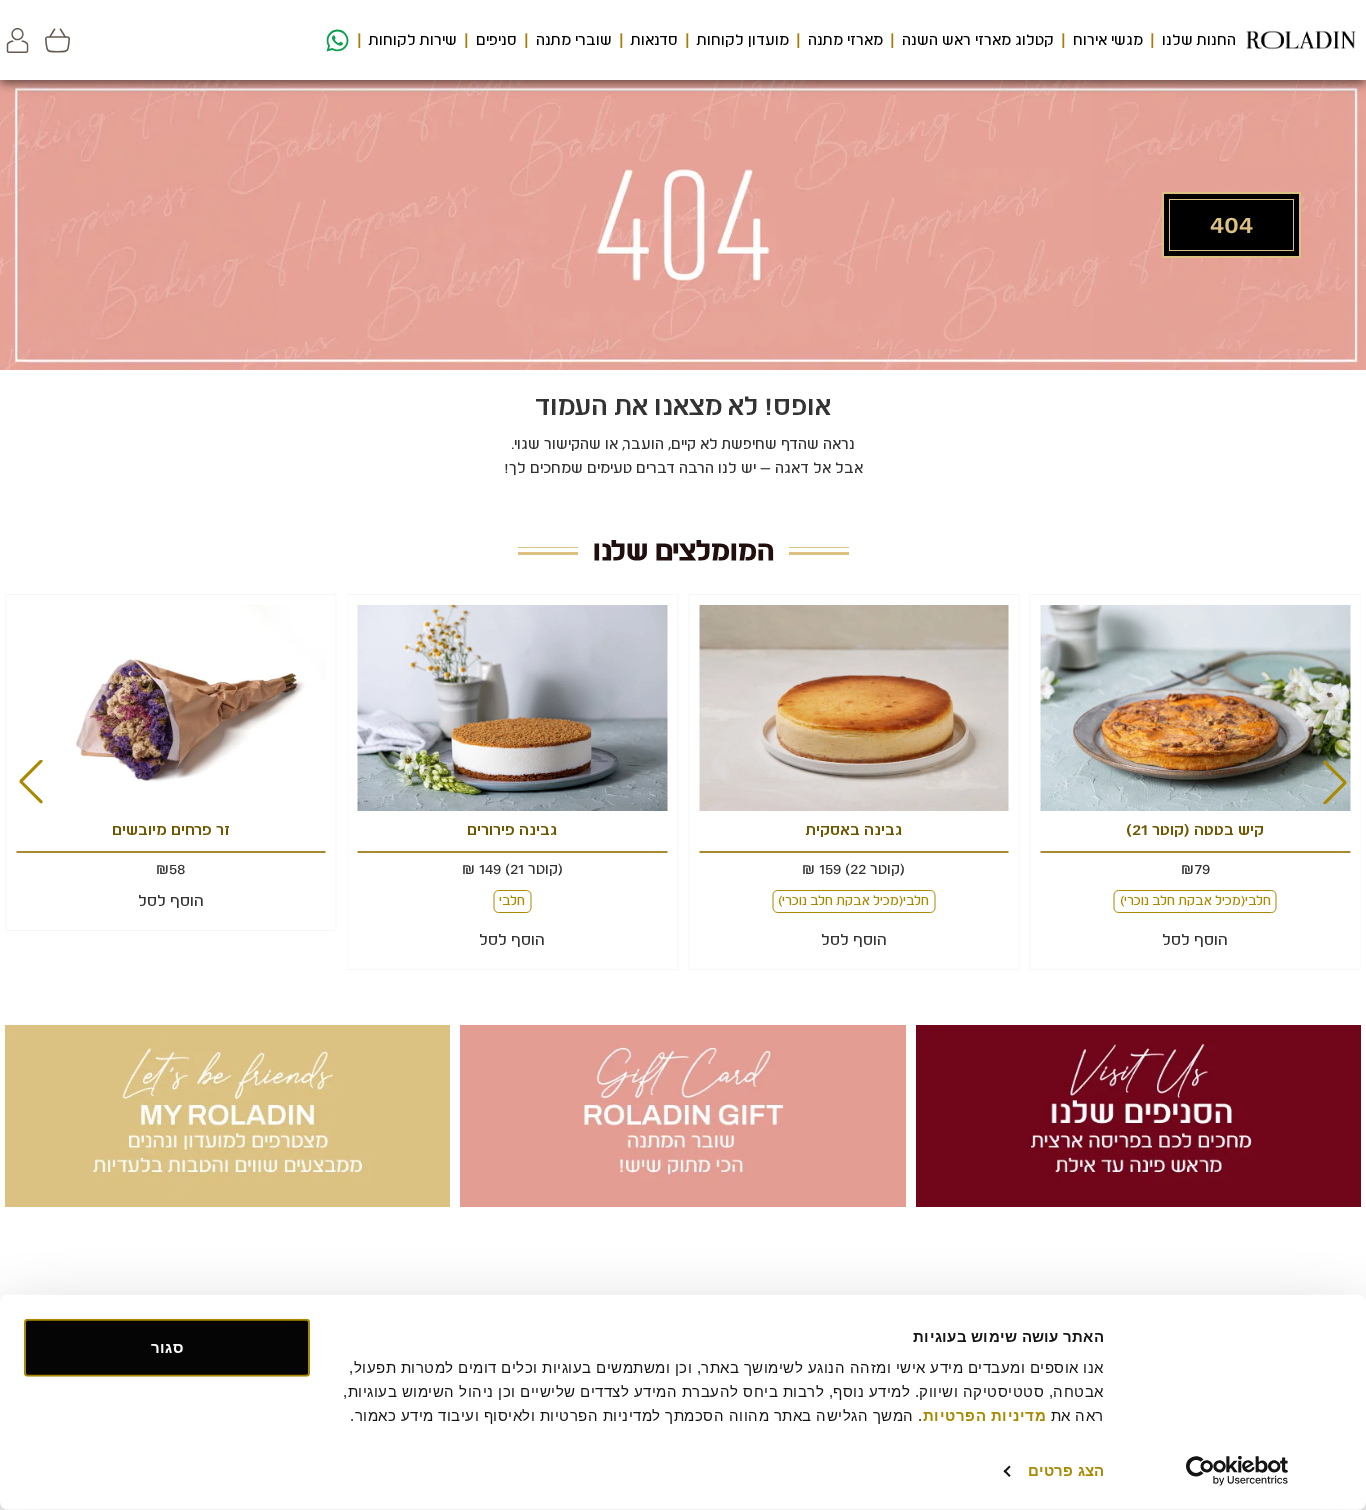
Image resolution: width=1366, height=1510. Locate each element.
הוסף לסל (1195, 940)
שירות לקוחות (413, 40)
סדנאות (654, 40)
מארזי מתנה (845, 40)
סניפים (496, 40)
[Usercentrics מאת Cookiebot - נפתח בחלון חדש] (1237, 1471)
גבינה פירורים (512, 830)
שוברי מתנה (574, 40)
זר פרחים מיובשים (171, 830)
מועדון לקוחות (743, 40)
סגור (166, 1347)
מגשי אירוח (1108, 40)
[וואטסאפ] (335, 40)
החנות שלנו (1199, 40)
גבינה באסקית (854, 830)
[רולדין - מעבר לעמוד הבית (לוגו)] (1301, 40)
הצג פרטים (1066, 1470)
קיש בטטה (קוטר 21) (1195, 830)
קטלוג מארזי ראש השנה (978, 40)
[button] (17, 40)
